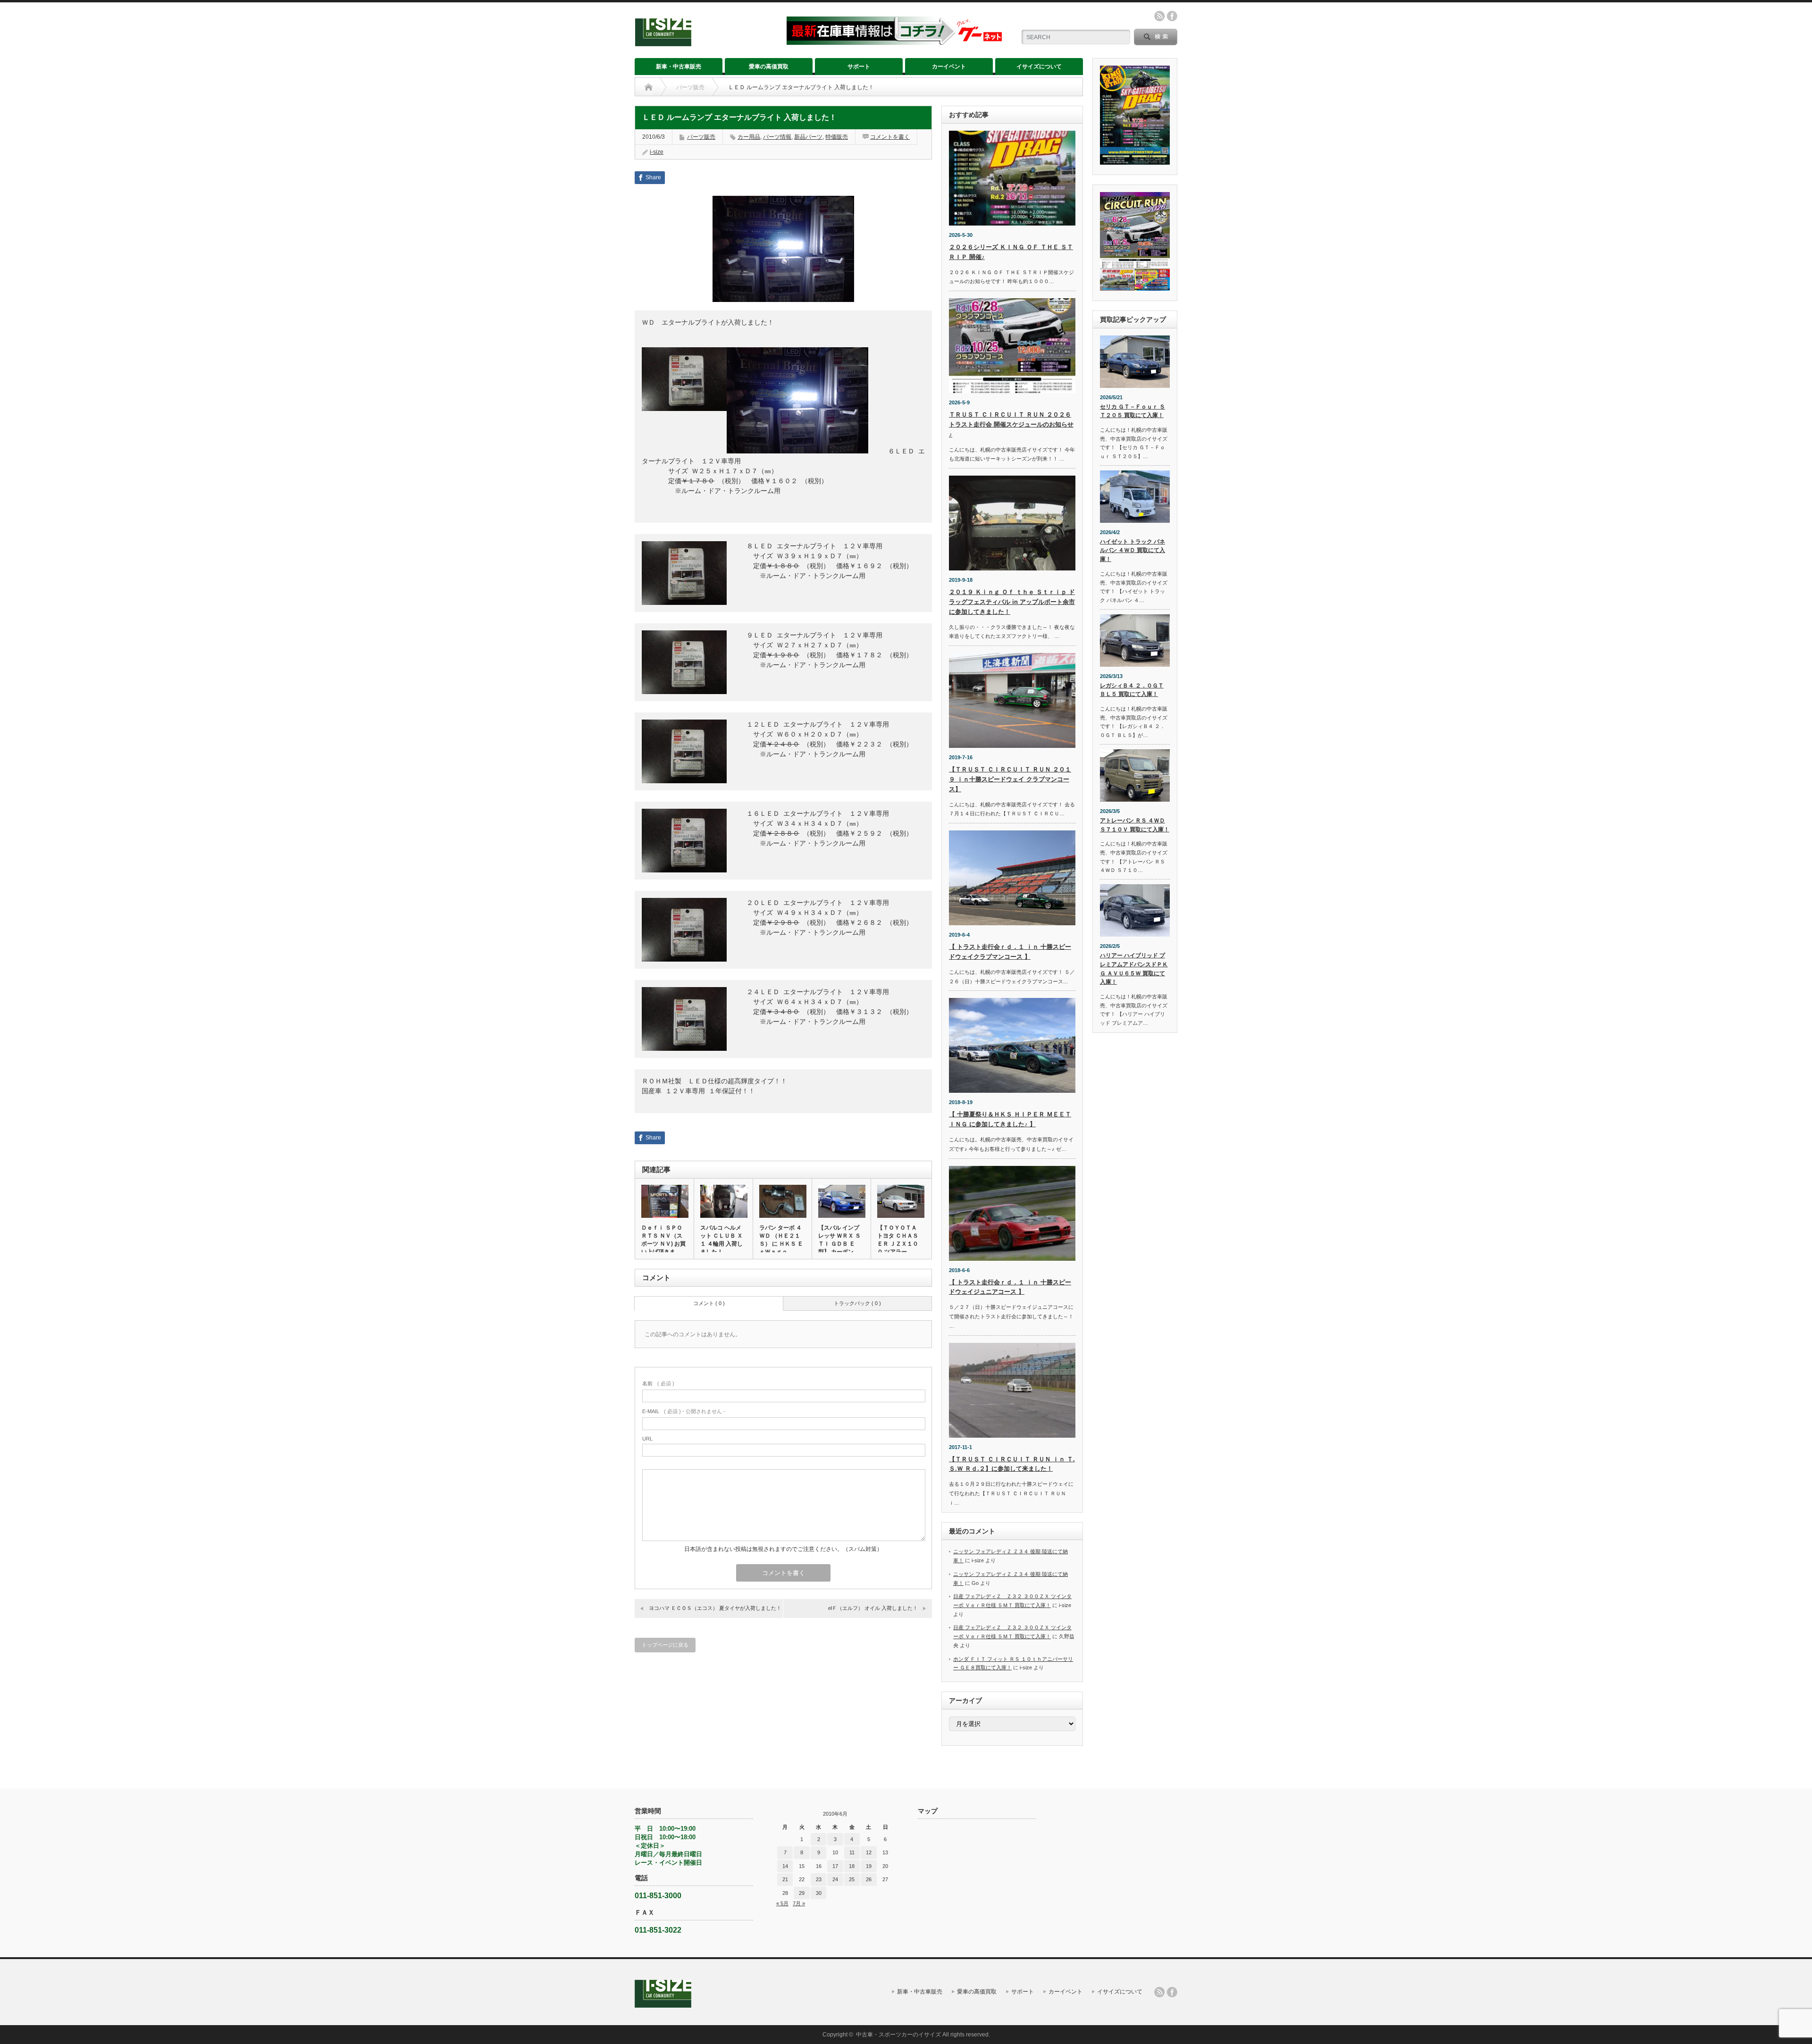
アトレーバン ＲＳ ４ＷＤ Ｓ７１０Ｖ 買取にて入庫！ (1135, 825)
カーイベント (949, 67)
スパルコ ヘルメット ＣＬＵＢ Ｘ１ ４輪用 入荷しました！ (721, 1240)
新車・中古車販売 (679, 67)
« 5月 (782, 1903)
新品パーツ (808, 137)
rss (1159, 16)
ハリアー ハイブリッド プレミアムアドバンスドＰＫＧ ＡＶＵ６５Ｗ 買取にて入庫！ (1134, 969)
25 (852, 1879)
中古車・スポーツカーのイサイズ (898, 2035)
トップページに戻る (665, 1645)
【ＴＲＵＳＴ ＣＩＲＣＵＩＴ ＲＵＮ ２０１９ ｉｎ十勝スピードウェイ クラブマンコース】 (1010, 779)
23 (819, 1879)
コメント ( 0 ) (709, 1303)
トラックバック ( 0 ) (857, 1303)
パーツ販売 (690, 87)
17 (835, 1866)
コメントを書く (890, 137)
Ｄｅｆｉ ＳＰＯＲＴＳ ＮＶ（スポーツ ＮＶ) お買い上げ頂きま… (663, 1240)
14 (785, 1866)
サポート (859, 67)
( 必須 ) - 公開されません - (684, 1411)
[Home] (649, 87)
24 (835, 1879)
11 (852, 1852)
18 (852, 1866)
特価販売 (837, 137)
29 (802, 1893)
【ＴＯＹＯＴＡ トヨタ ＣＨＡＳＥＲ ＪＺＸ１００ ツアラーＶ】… (898, 1244)
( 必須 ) (658, 1383)
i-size (657, 152)
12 (869, 1852)
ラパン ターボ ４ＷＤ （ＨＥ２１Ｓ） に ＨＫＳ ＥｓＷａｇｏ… (781, 1240)
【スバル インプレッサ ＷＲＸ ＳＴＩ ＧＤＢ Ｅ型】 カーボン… (839, 1240)
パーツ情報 (777, 137)
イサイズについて (1039, 67)
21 (785, 1879)
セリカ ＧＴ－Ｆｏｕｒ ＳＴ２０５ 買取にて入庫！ (1132, 411)
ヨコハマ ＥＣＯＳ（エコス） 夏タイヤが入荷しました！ (715, 1608)
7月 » (799, 1903)
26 (869, 1879)
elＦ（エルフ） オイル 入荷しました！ (873, 1608)
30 (819, 1893)
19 (869, 1866)
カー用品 (749, 137)
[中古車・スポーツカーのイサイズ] (705, 42)
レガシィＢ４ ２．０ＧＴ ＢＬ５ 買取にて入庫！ (1132, 690)
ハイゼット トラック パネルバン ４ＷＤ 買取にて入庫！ (1132, 550)
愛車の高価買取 (769, 67)
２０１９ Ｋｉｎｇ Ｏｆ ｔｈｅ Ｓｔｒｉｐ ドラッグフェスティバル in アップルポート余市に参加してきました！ (1012, 602)
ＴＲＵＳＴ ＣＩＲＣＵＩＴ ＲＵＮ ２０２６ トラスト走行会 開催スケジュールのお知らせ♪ (1011, 424)
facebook (1172, 16)
